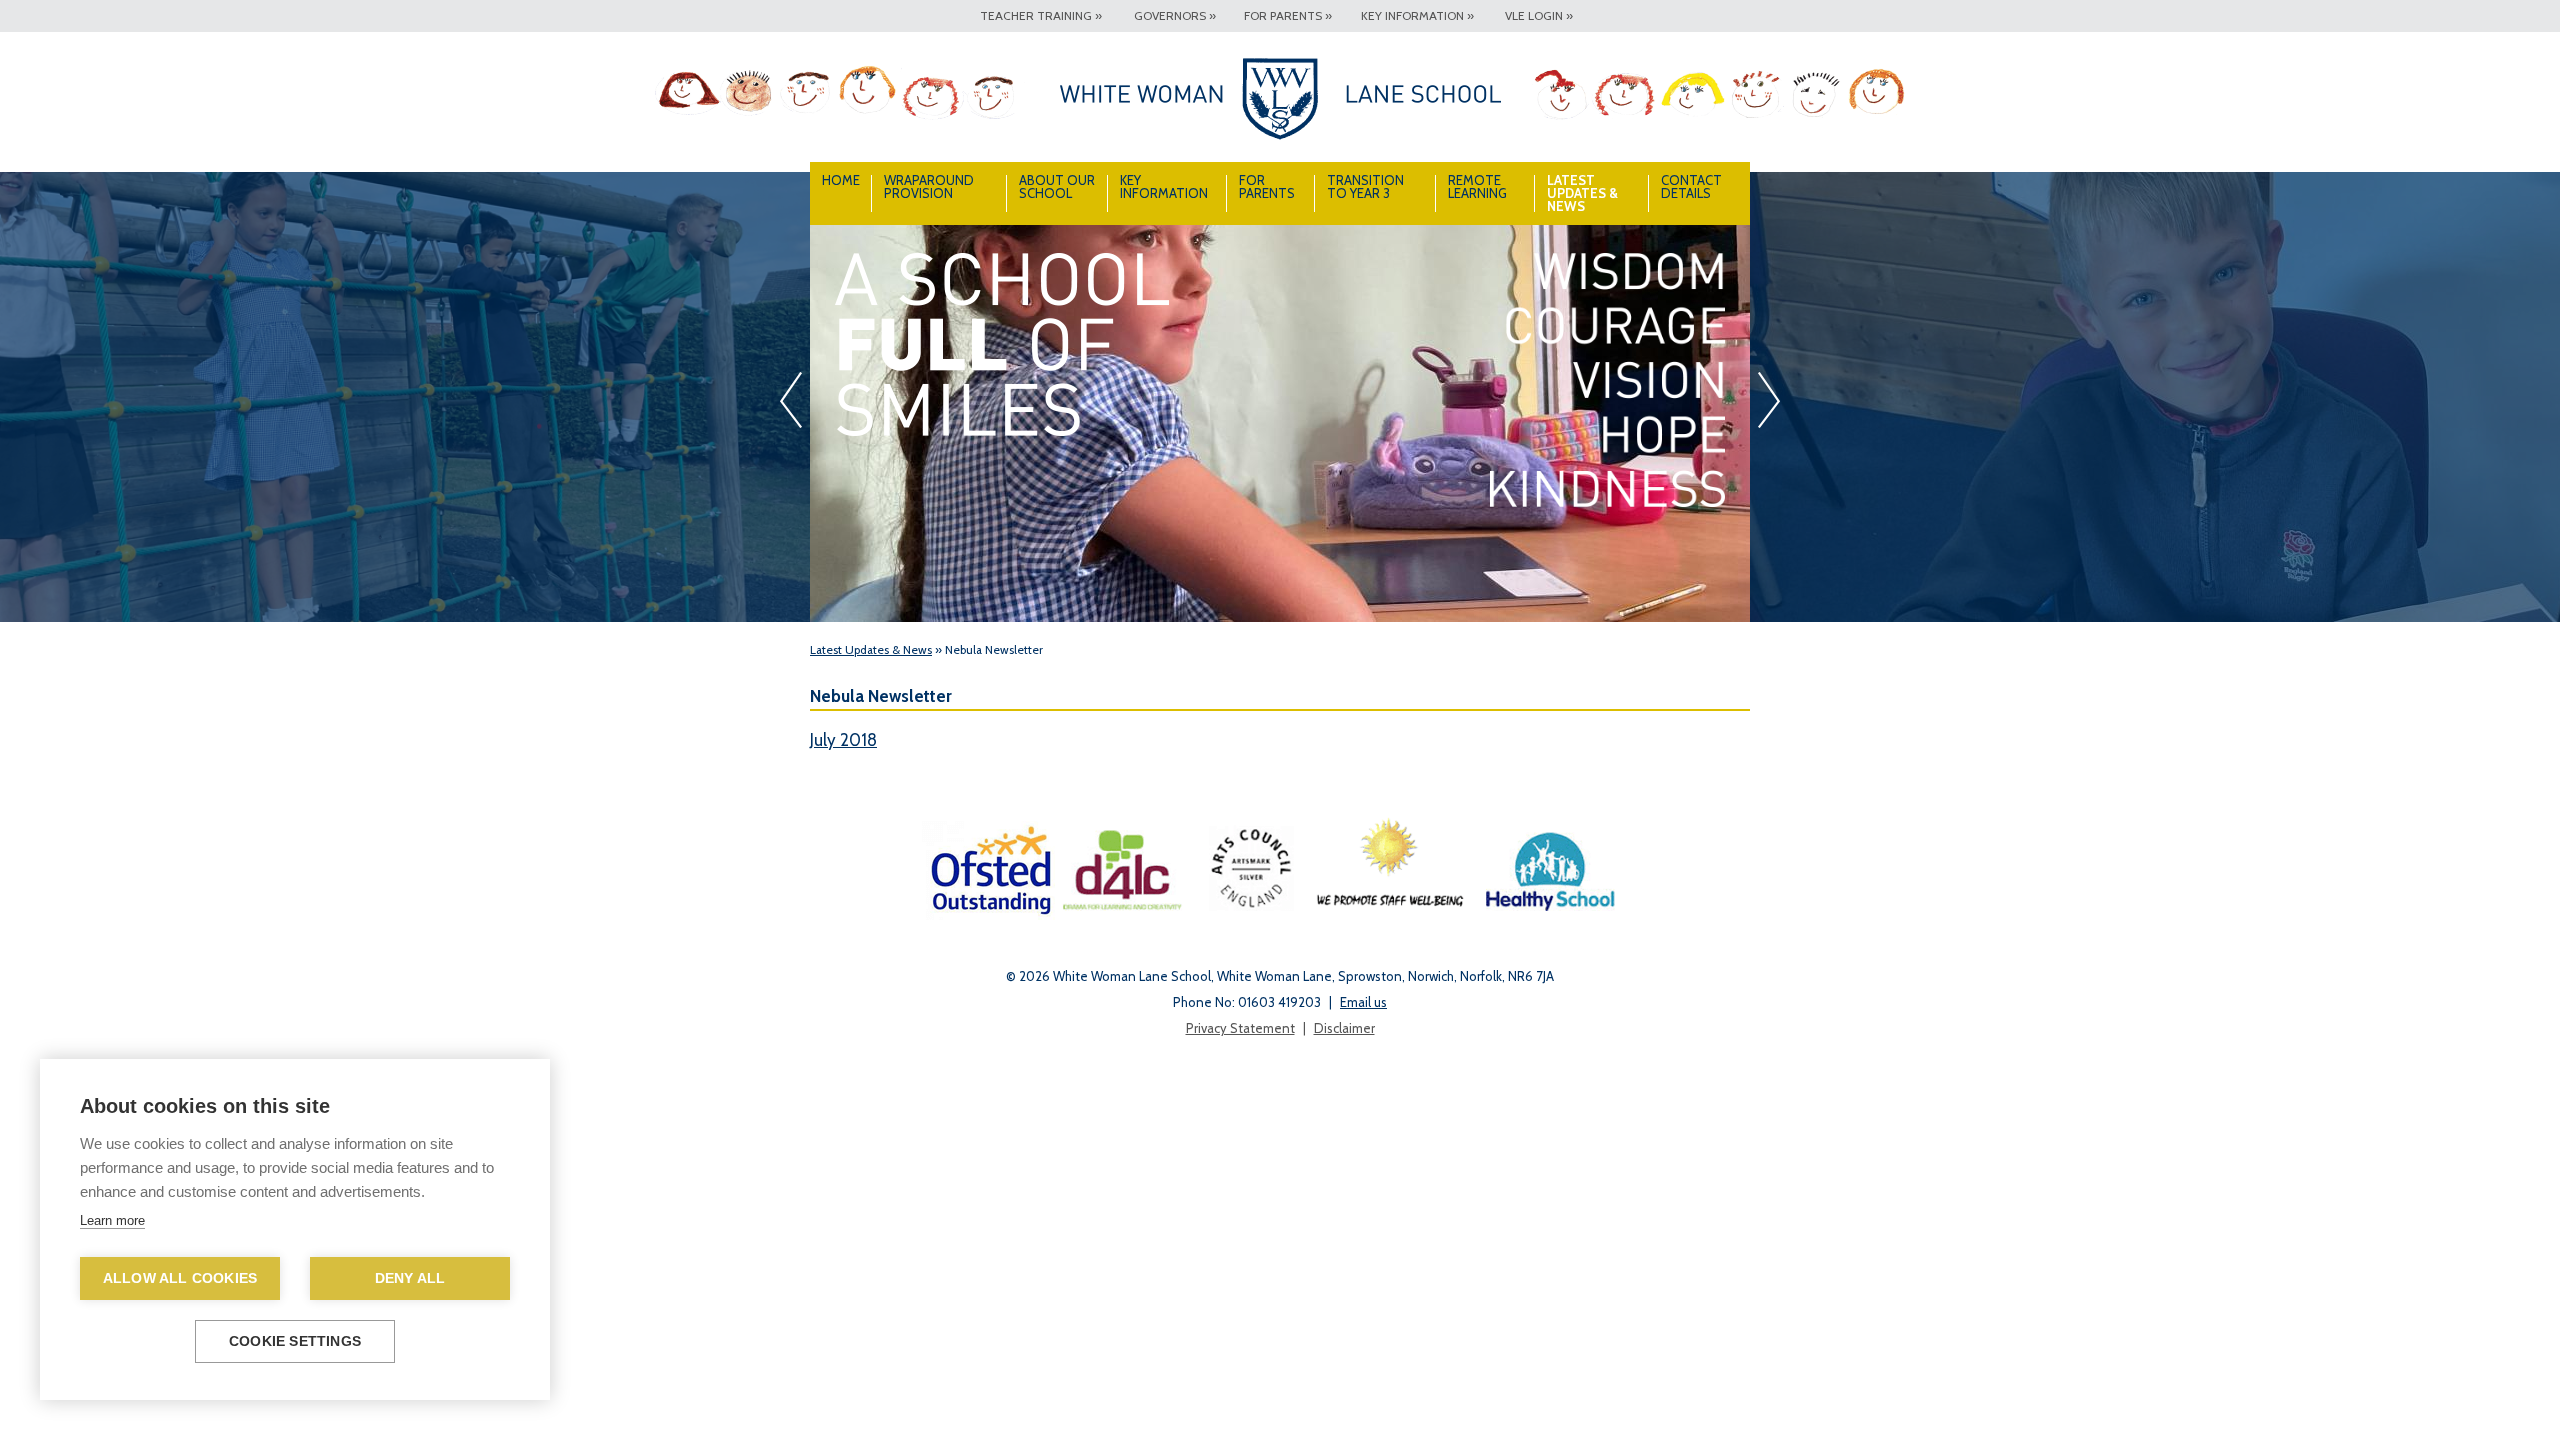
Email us (1363, 1002)
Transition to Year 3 (1365, 186)
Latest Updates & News (1582, 193)
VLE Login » (1539, 15)
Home (841, 180)
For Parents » (1288, 15)
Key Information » (1417, 15)
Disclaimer (1344, 1028)
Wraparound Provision (929, 186)
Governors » (1175, 15)
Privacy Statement (1240, 1028)
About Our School (1057, 186)
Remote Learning (1477, 186)
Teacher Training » (1041, 15)
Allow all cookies (180, 1278)
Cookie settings (295, 1341)
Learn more (112, 1220)
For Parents (1267, 186)
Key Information (1164, 186)
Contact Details (1691, 186)
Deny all (410, 1278)
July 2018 (843, 740)
